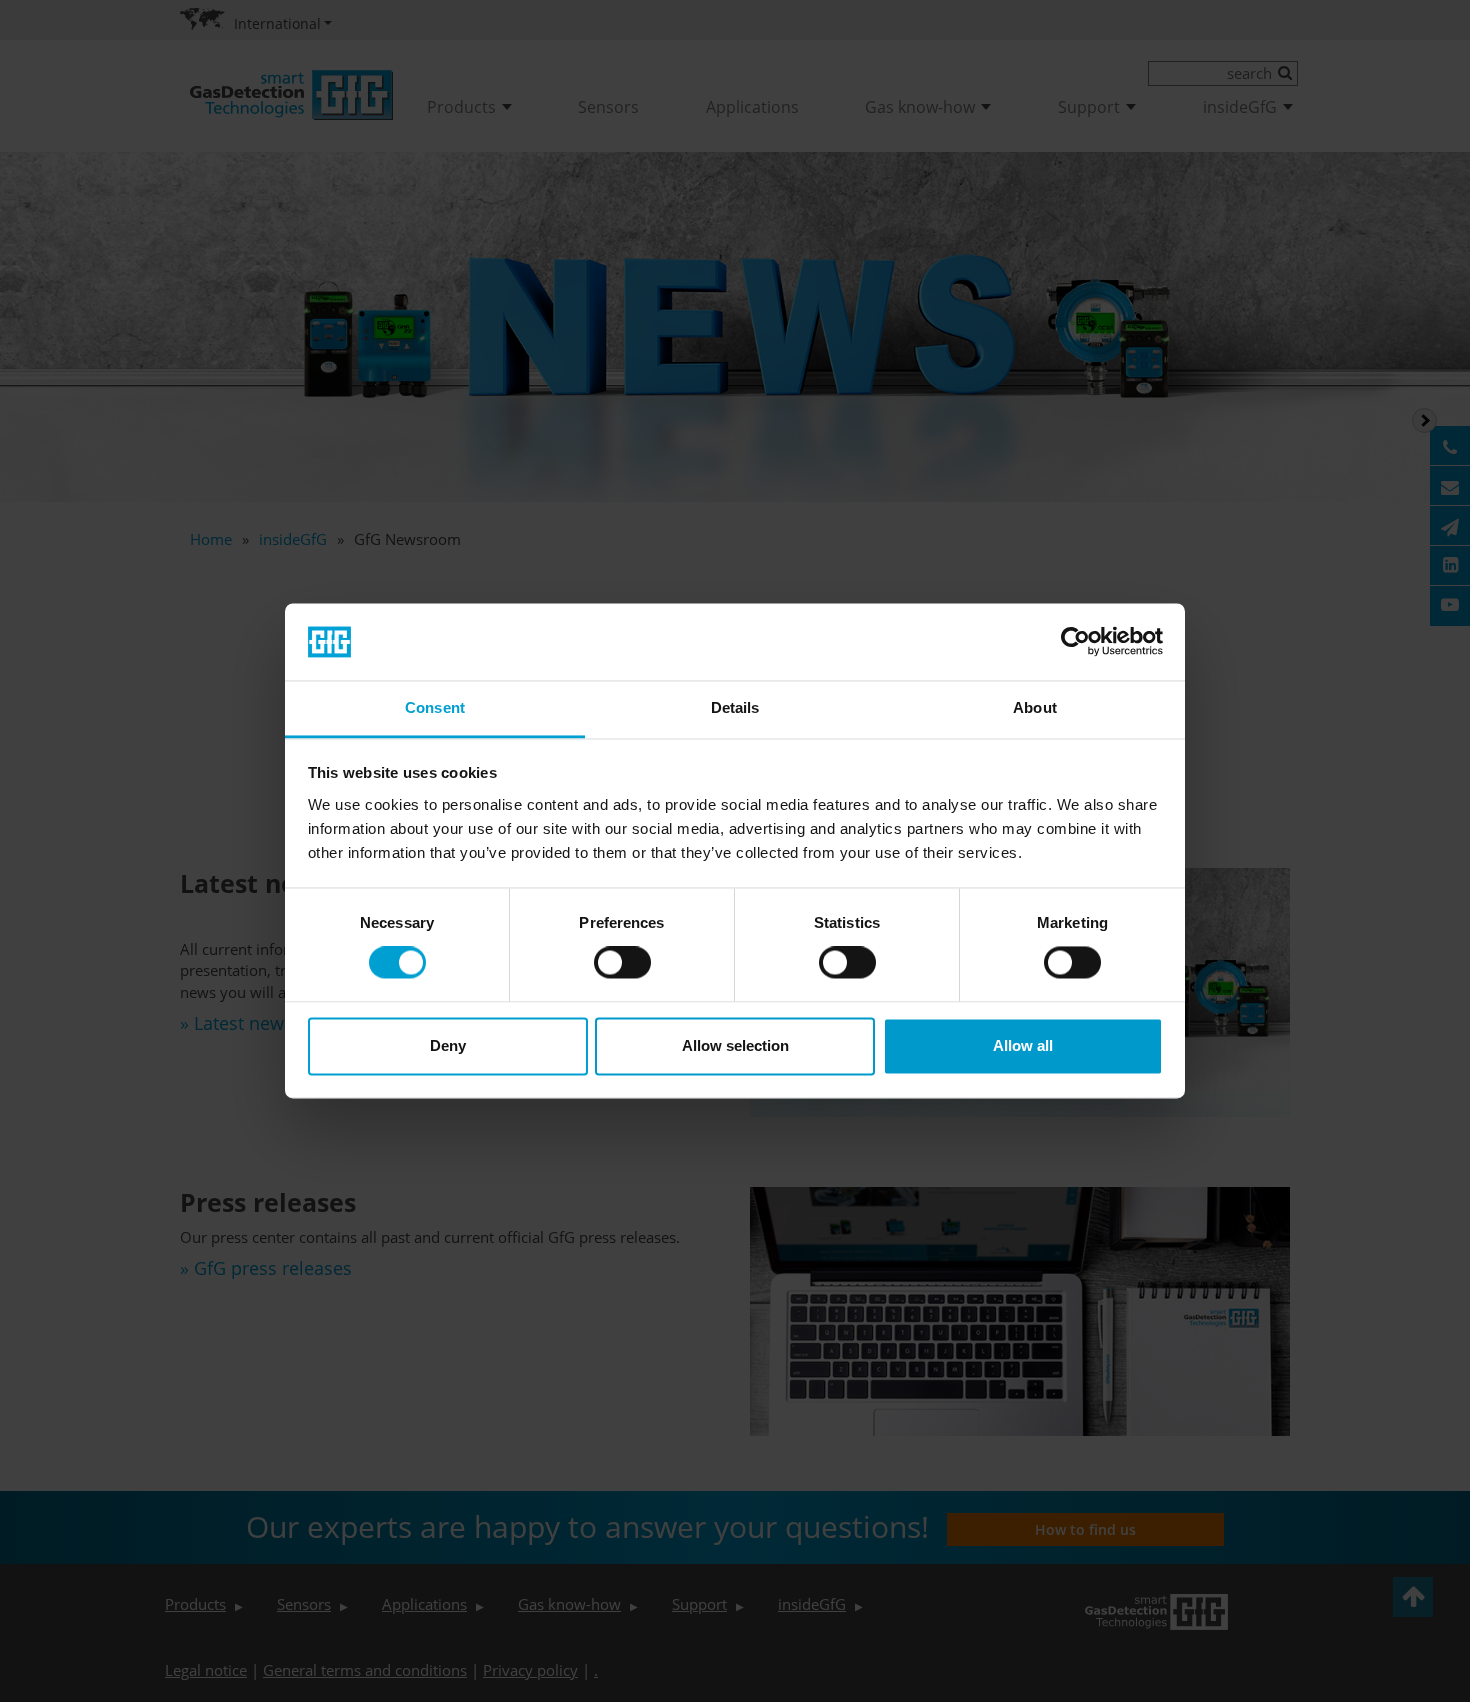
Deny (448, 1045)
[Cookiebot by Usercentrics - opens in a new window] (1075, 642)
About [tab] (1035, 707)
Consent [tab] (435, 707)
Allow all (1023, 1045)
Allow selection (735, 1045)
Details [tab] (735, 707)
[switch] (622, 963)
